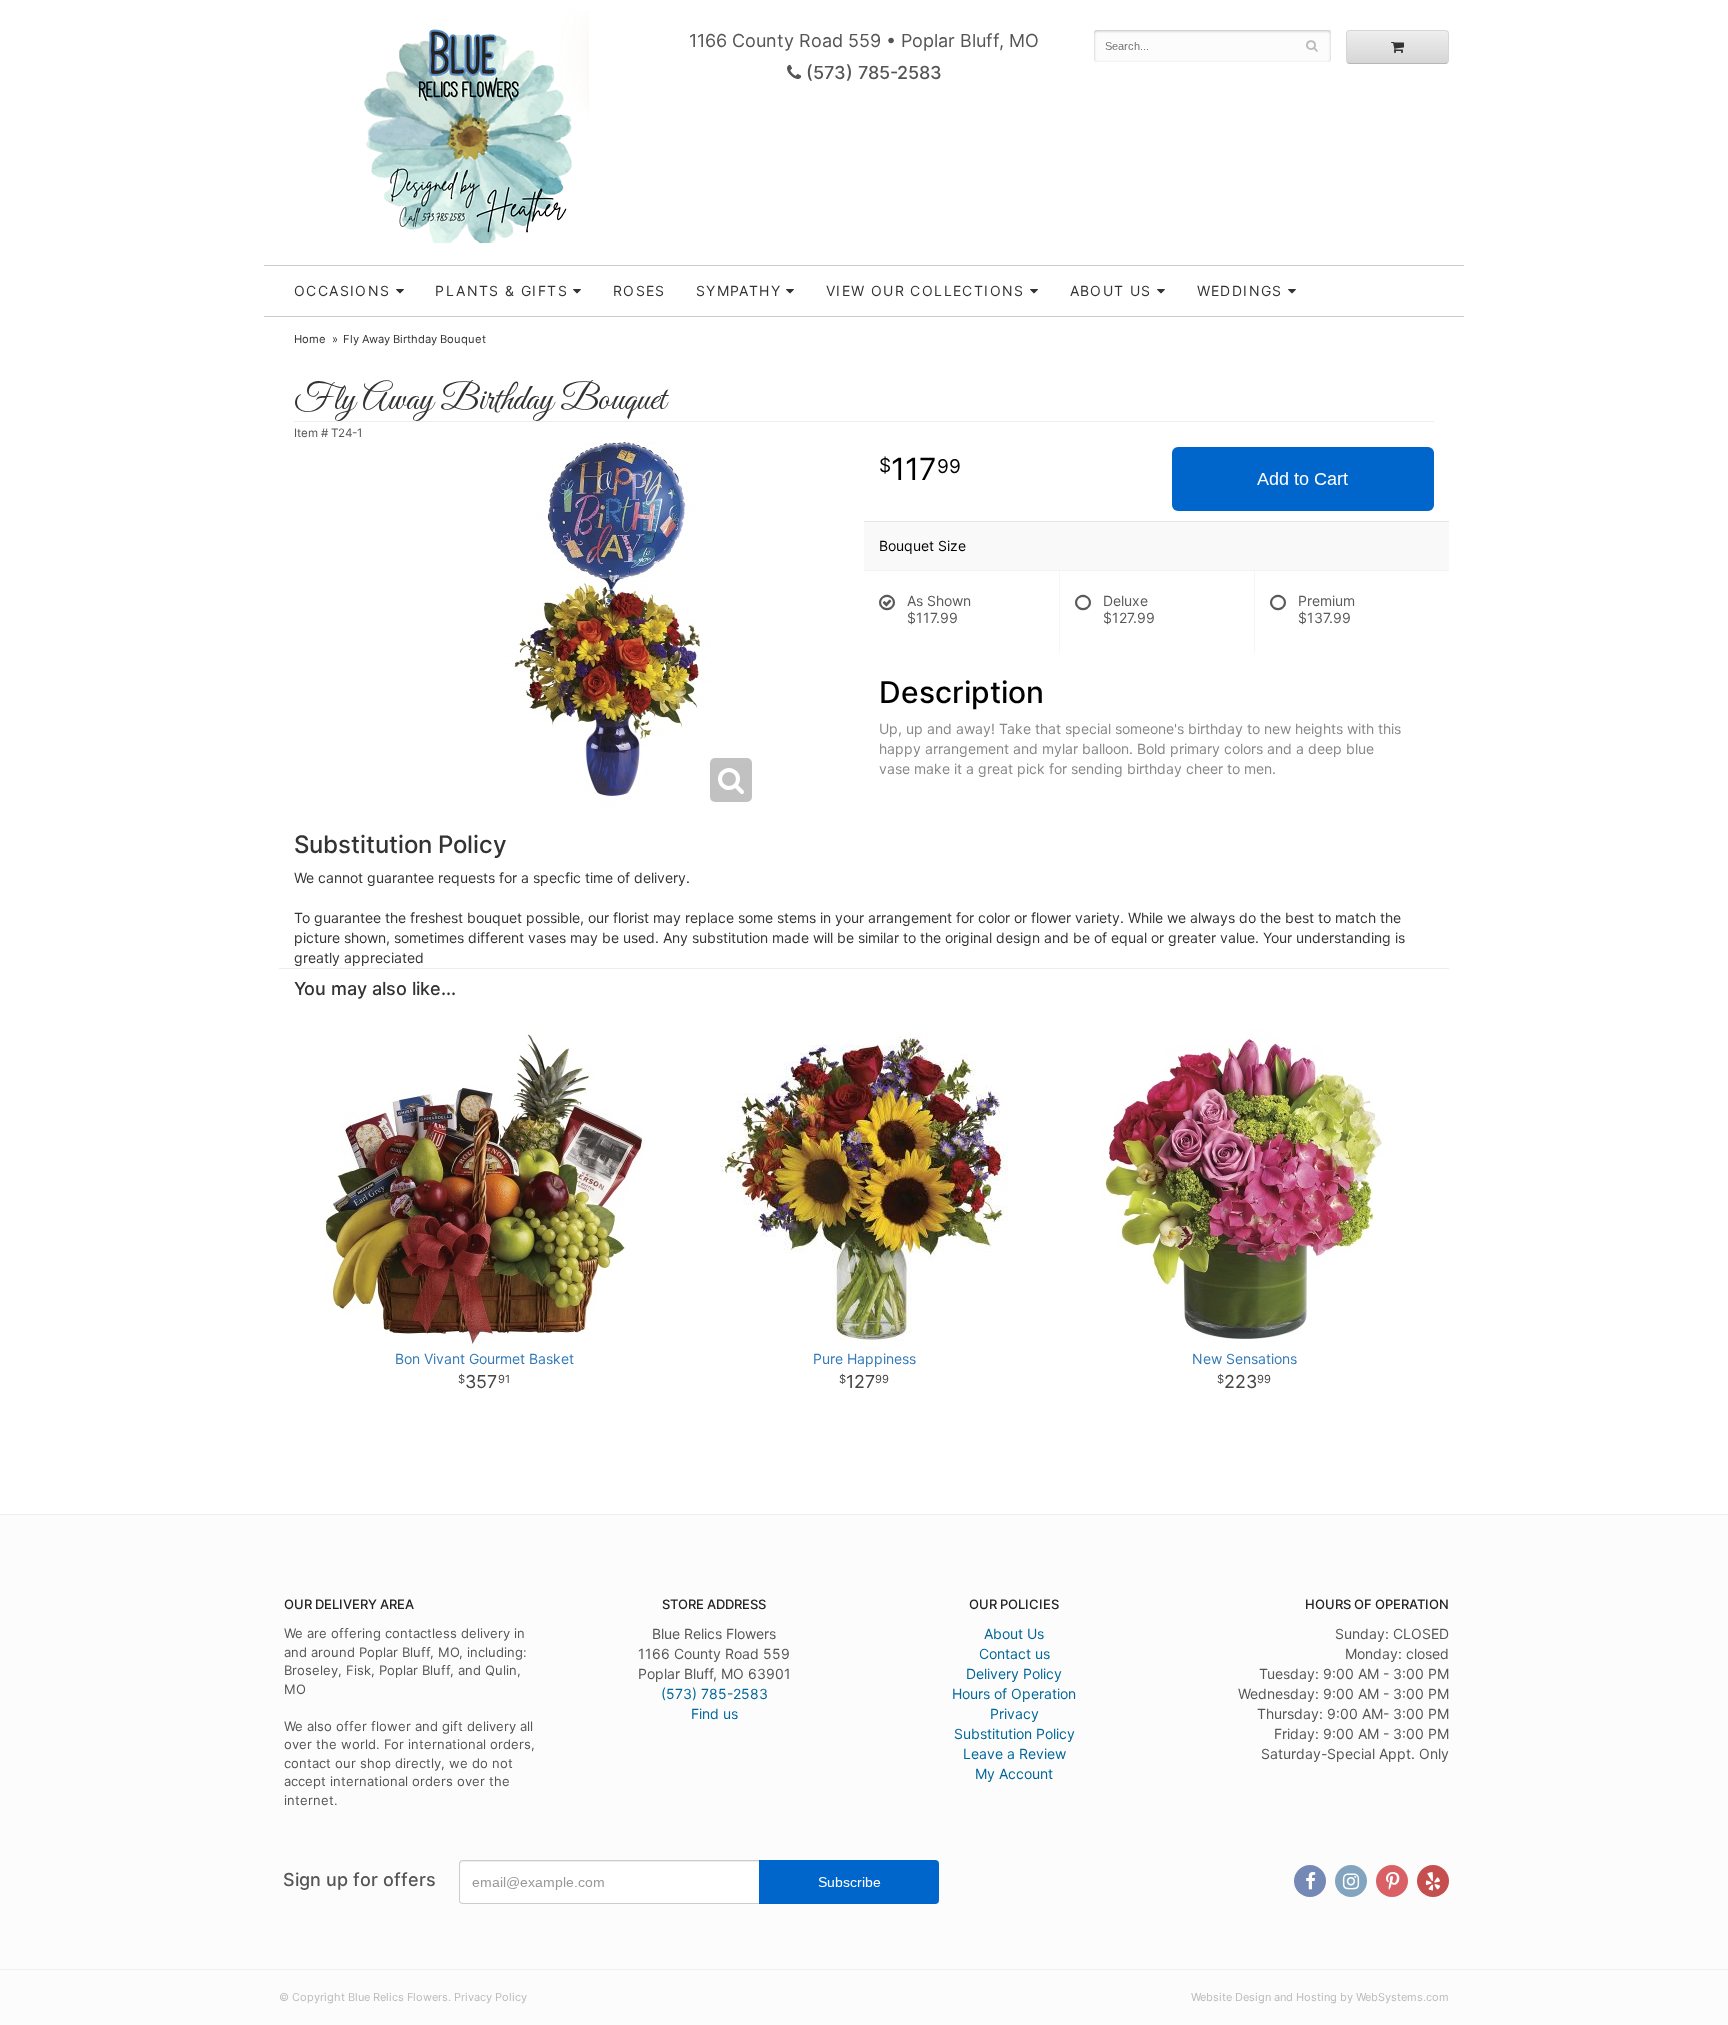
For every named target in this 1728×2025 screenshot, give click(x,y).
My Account (1014, 1773)
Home (310, 339)
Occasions (342, 290)
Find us (714, 1713)
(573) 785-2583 (871, 72)
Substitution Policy (1014, 1733)
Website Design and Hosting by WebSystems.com (1320, 1997)
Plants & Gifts (501, 290)
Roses (639, 290)
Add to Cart (1302, 479)
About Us (1014, 1633)
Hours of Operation (1014, 1693)
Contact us (1014, 1653)
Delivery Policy (1014, 1673)
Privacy (1014, 1713)
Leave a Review (1014, 1753)
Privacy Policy (490, 1997)
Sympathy (738, 290)
